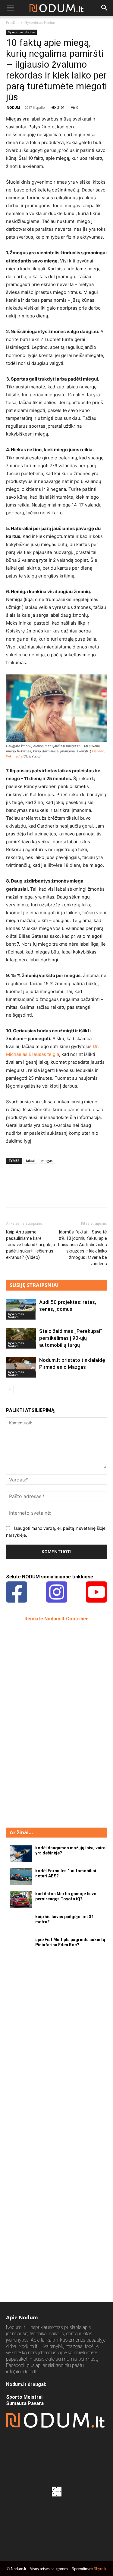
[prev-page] (10, 1389)
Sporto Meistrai (24, 2397)
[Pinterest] (40, 1195)
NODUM (13, 107)
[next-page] (19, 1389)
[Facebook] (12, 1195)
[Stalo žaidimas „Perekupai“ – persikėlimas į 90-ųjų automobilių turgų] (21, 1338)
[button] (10, 8)
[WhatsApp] (54, 1195)
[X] (26, 1195)
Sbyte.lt (100, 2569)
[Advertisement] (51, 1724)
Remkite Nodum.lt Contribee (56, 1619)
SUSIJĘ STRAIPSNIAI (34, 1285)
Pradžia (12, 23)
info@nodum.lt (21, 2372)
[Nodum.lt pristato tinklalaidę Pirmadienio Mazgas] (21, 1367)
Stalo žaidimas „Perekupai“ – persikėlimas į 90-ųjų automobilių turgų (73, 1338)
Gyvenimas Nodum (40, 23)
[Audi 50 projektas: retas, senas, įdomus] (21, 1309)
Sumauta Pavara (25, 2403)
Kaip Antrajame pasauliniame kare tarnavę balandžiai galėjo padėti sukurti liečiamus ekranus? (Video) (31, 1245)
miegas (47, 1161)
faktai (30, 1161)
